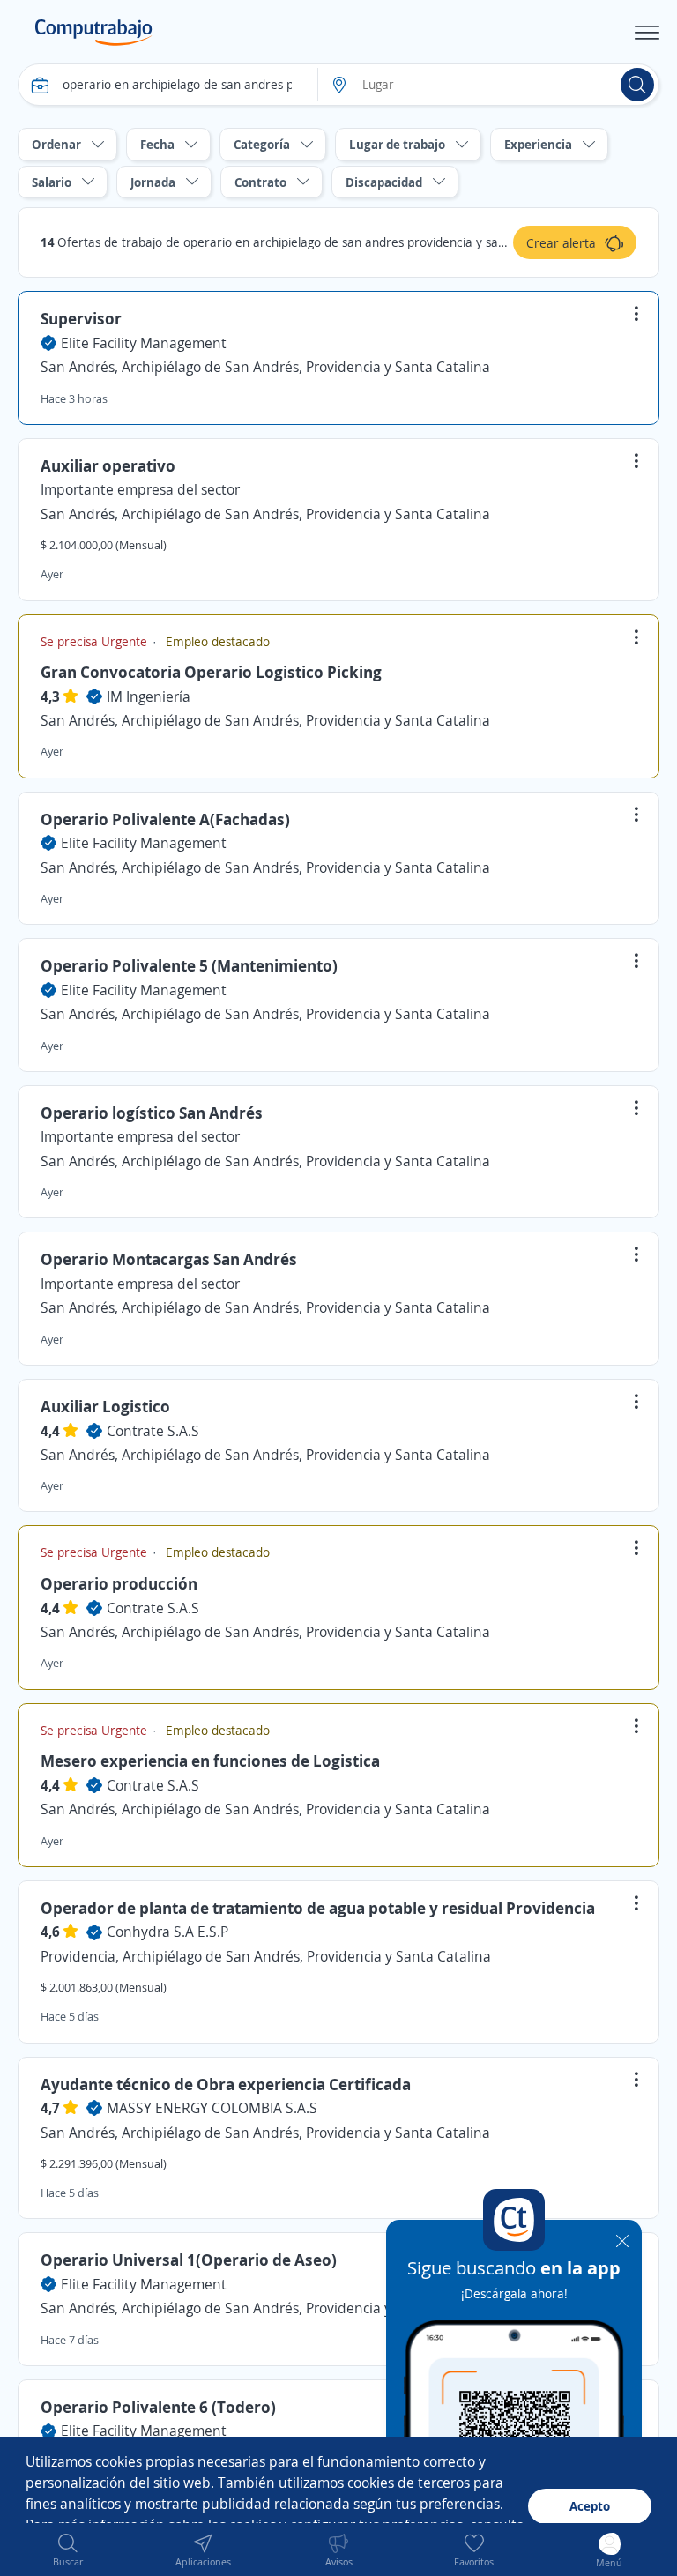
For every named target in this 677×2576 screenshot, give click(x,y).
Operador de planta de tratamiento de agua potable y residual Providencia (318, 1908)
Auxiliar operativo (108, 465)
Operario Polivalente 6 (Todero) (158, 2407)
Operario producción (119, 1583)
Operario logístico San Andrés (152, 1113)
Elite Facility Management (144, 343)
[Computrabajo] (94, 33)
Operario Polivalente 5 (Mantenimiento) (189, 965)
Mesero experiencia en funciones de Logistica (210, 1761)
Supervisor (81, 318)
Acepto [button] (590, 2506)
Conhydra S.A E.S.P (167, 1932)
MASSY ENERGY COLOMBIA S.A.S (212, 2108)
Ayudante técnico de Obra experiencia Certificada (226, 2084)
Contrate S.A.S (153, 1431)
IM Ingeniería (149, 696)
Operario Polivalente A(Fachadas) (165, 819)
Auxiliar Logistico (105, 1406)
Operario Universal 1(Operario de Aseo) (189, 2260)
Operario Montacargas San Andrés (169, 1259)
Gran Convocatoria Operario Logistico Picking (211, 672)
